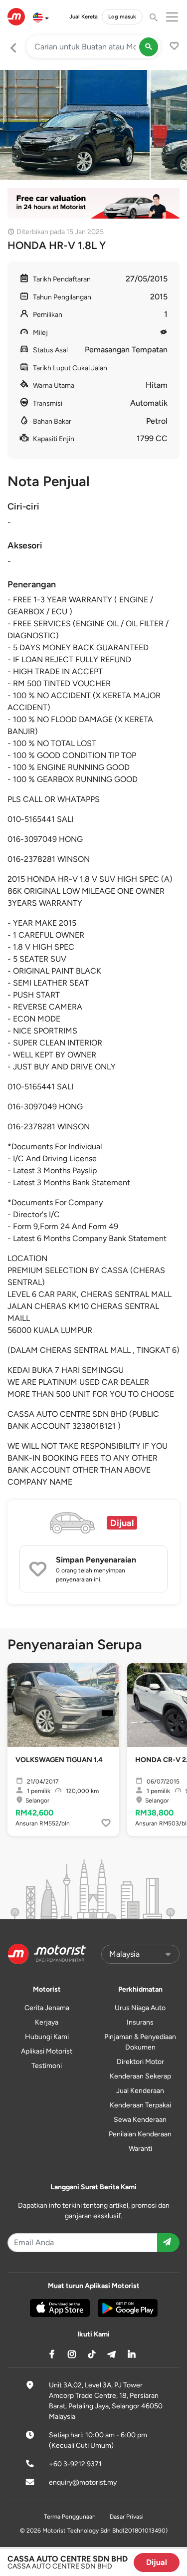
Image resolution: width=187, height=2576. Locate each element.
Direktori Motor (140, 2062)
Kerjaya (47, 2022)
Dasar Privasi (127, 2517)
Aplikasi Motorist (47, 2051)
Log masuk (122, 16)
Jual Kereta (84, 16)
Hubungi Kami (47, 2037)
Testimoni (47, 2066)
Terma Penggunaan (70, 2517)
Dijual (157, 2562)
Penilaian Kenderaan (140, 2134)
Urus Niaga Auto (140, 2008)
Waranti (140, 2149)
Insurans (140, 2022)
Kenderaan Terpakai (140, 2105)
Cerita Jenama (47, 2008)
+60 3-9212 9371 (75, 2464)
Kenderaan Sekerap (140, 2076)
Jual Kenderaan (140, 2091)
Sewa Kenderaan (140, 2120)
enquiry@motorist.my (83, 2482)
